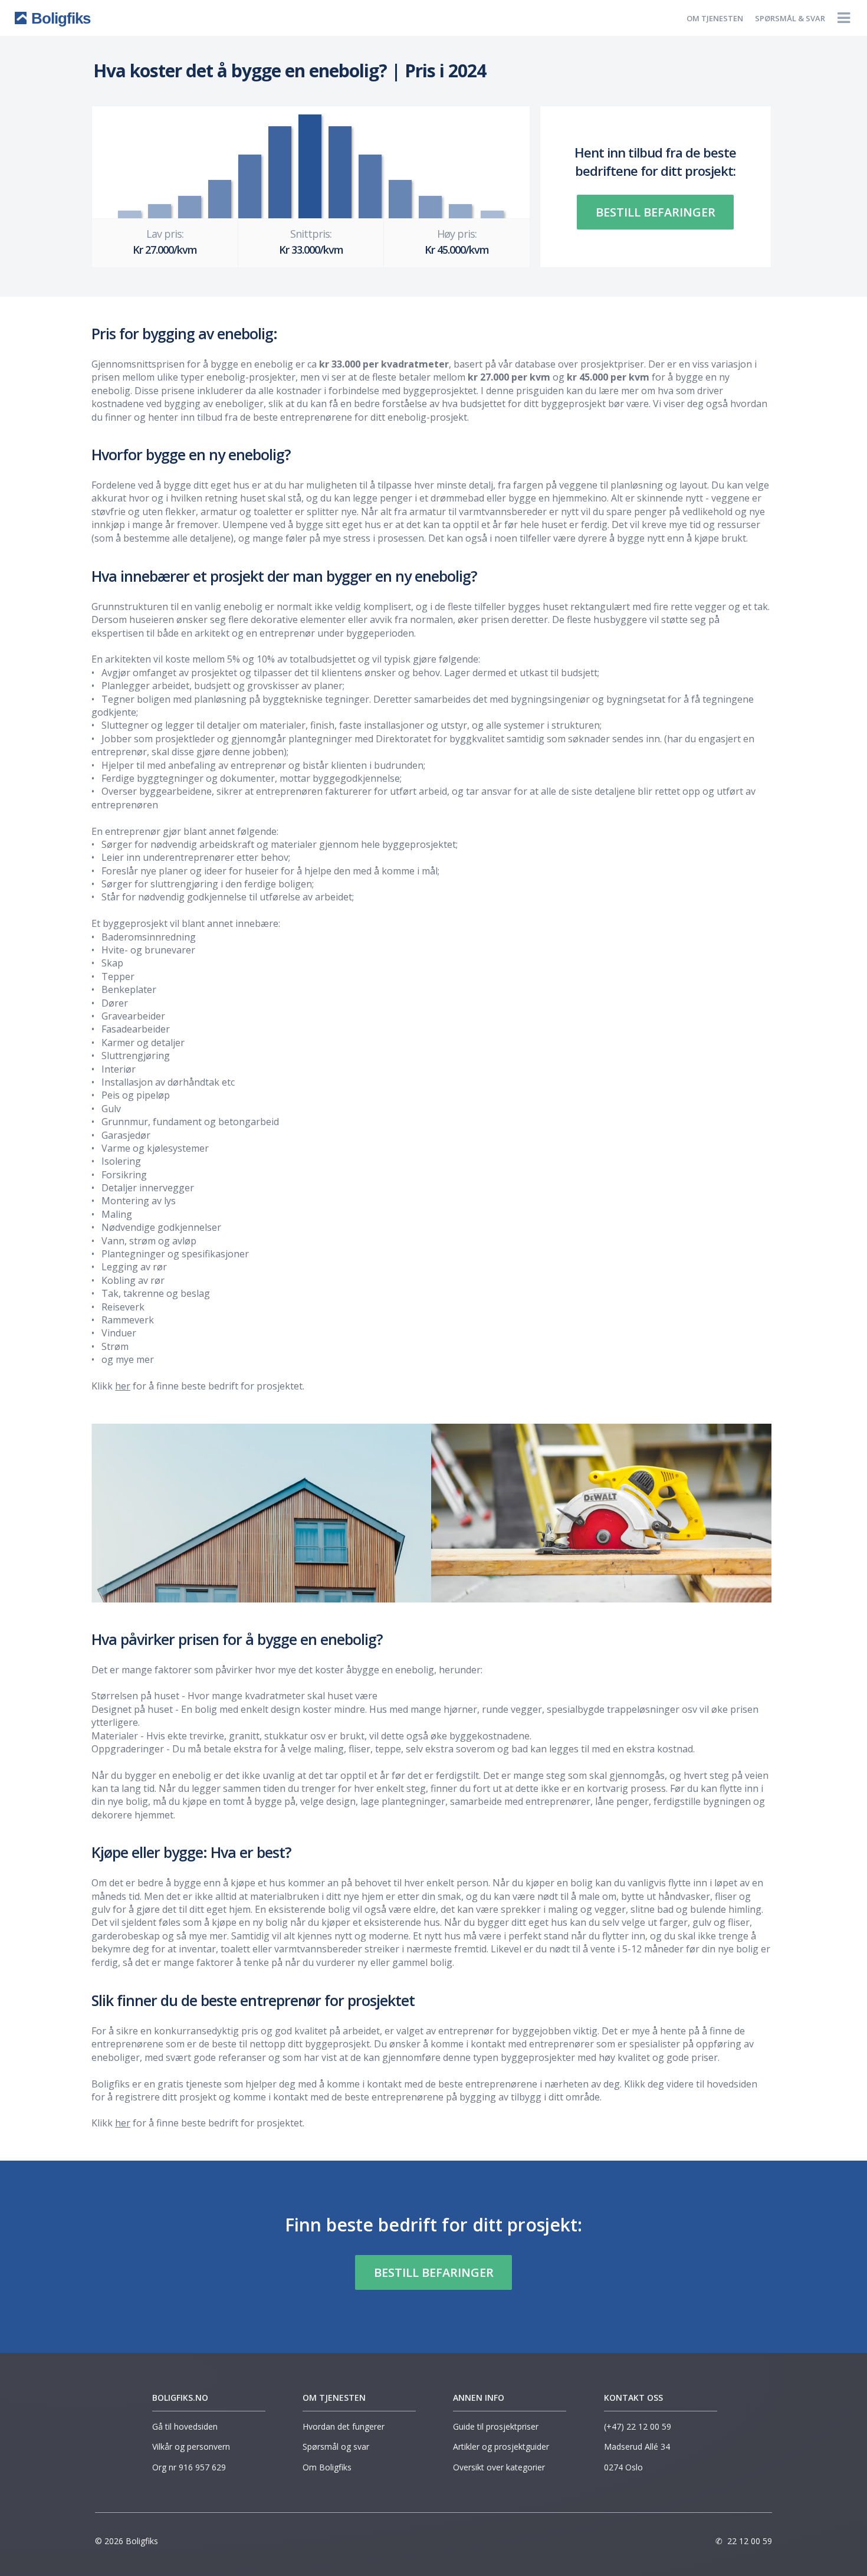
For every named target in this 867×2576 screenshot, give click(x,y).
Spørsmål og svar (336, 2446)
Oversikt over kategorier (499, 2467)
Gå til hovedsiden (185, 2426)
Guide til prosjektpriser (496, 2426)
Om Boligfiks (327, 2467)
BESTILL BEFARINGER (656, 212)
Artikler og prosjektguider (501, 2446)
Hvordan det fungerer (344, 2426)
